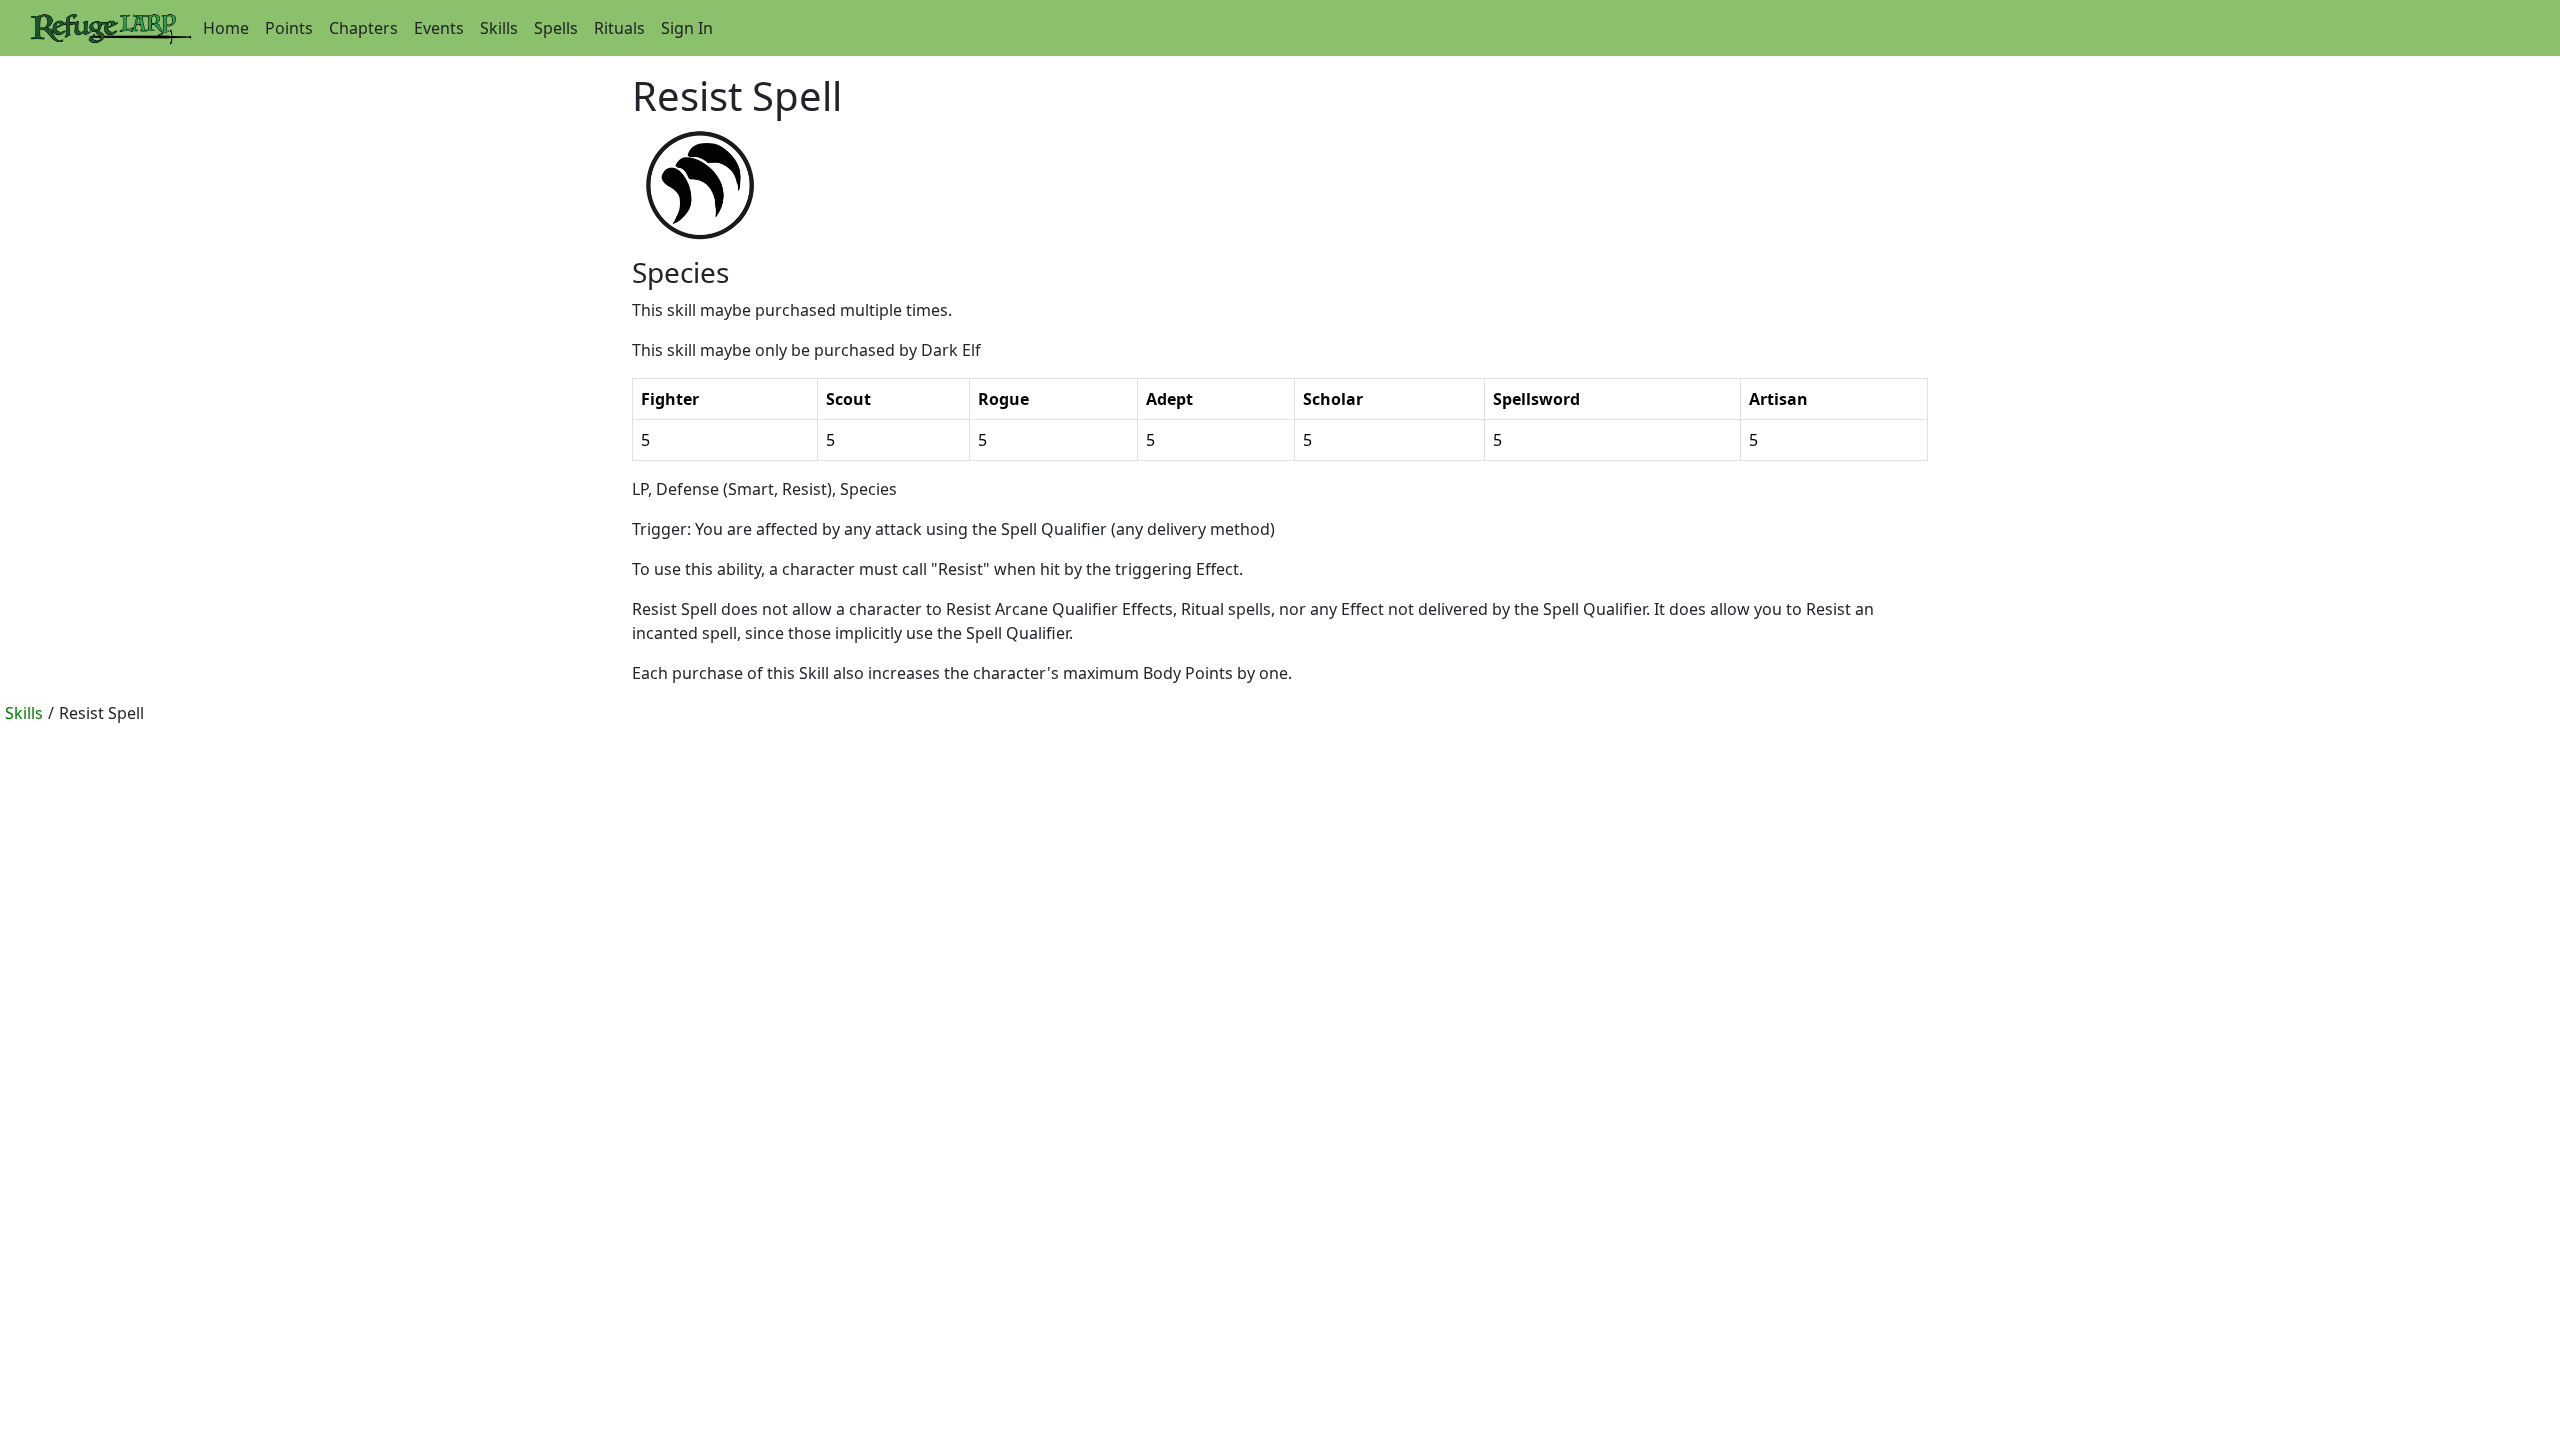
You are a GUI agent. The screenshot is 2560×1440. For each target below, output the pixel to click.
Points (289, 28)
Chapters (363, 28)
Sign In (687, 28)
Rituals (619, 28)
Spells (556, 28)
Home (226, 28)
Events (439, 28)
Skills (499, 28)
